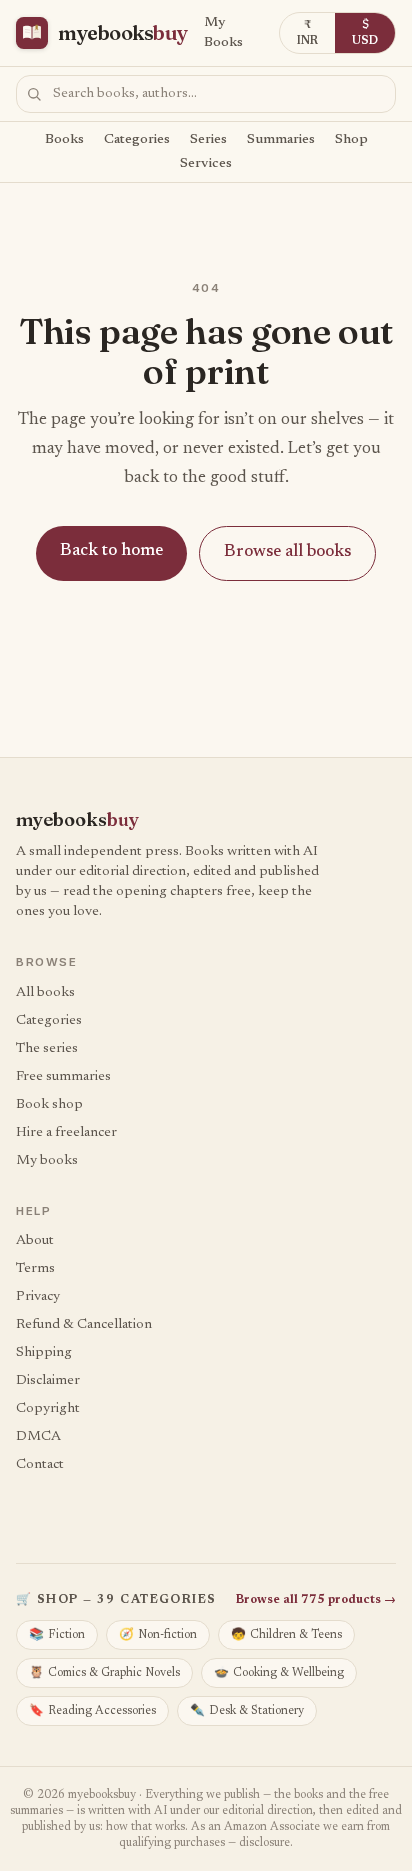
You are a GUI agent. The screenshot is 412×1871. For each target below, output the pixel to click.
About (35, 1241)
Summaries (281, 140)
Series (208, 140)
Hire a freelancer (66, 1133)
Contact (40, 1465)
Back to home (111, 551)
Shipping (44, 1353)
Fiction (57, 1635)
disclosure (264, 1843)
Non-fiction (158, 1635)
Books (64, 140)
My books (47, 1161)
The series (47, 1049)
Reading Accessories (92, 1711)
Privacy (38, 1297)
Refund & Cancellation (84, 1325)
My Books (223, 33)
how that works (145, 1827)
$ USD (365, 33)
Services (206, 164)
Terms (35, 1269)
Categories (137, 140)
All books (45, 993)
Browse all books (287, 552)
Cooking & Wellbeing (279, 1673)
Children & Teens (286, 1635)
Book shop (49, 1105)
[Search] (34, 94)
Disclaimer (48, 1381)
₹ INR (307, 33)
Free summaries (63, 1077)
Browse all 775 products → (316, 1600)
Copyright (48, 1409)
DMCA (38, 1437)
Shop (351, 140)
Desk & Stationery (247, 1711)
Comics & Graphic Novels (104, 1673)
